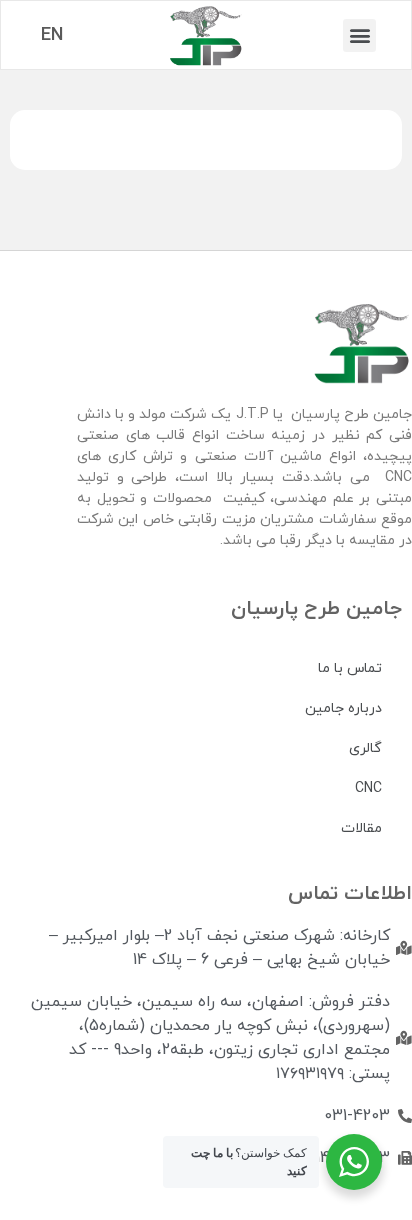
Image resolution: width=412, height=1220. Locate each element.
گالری (365, 748)
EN (52, 35)
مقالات (361, 828)
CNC (368, 788)
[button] (359, 35)
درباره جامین (343, 708)
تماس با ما (350, 668)
